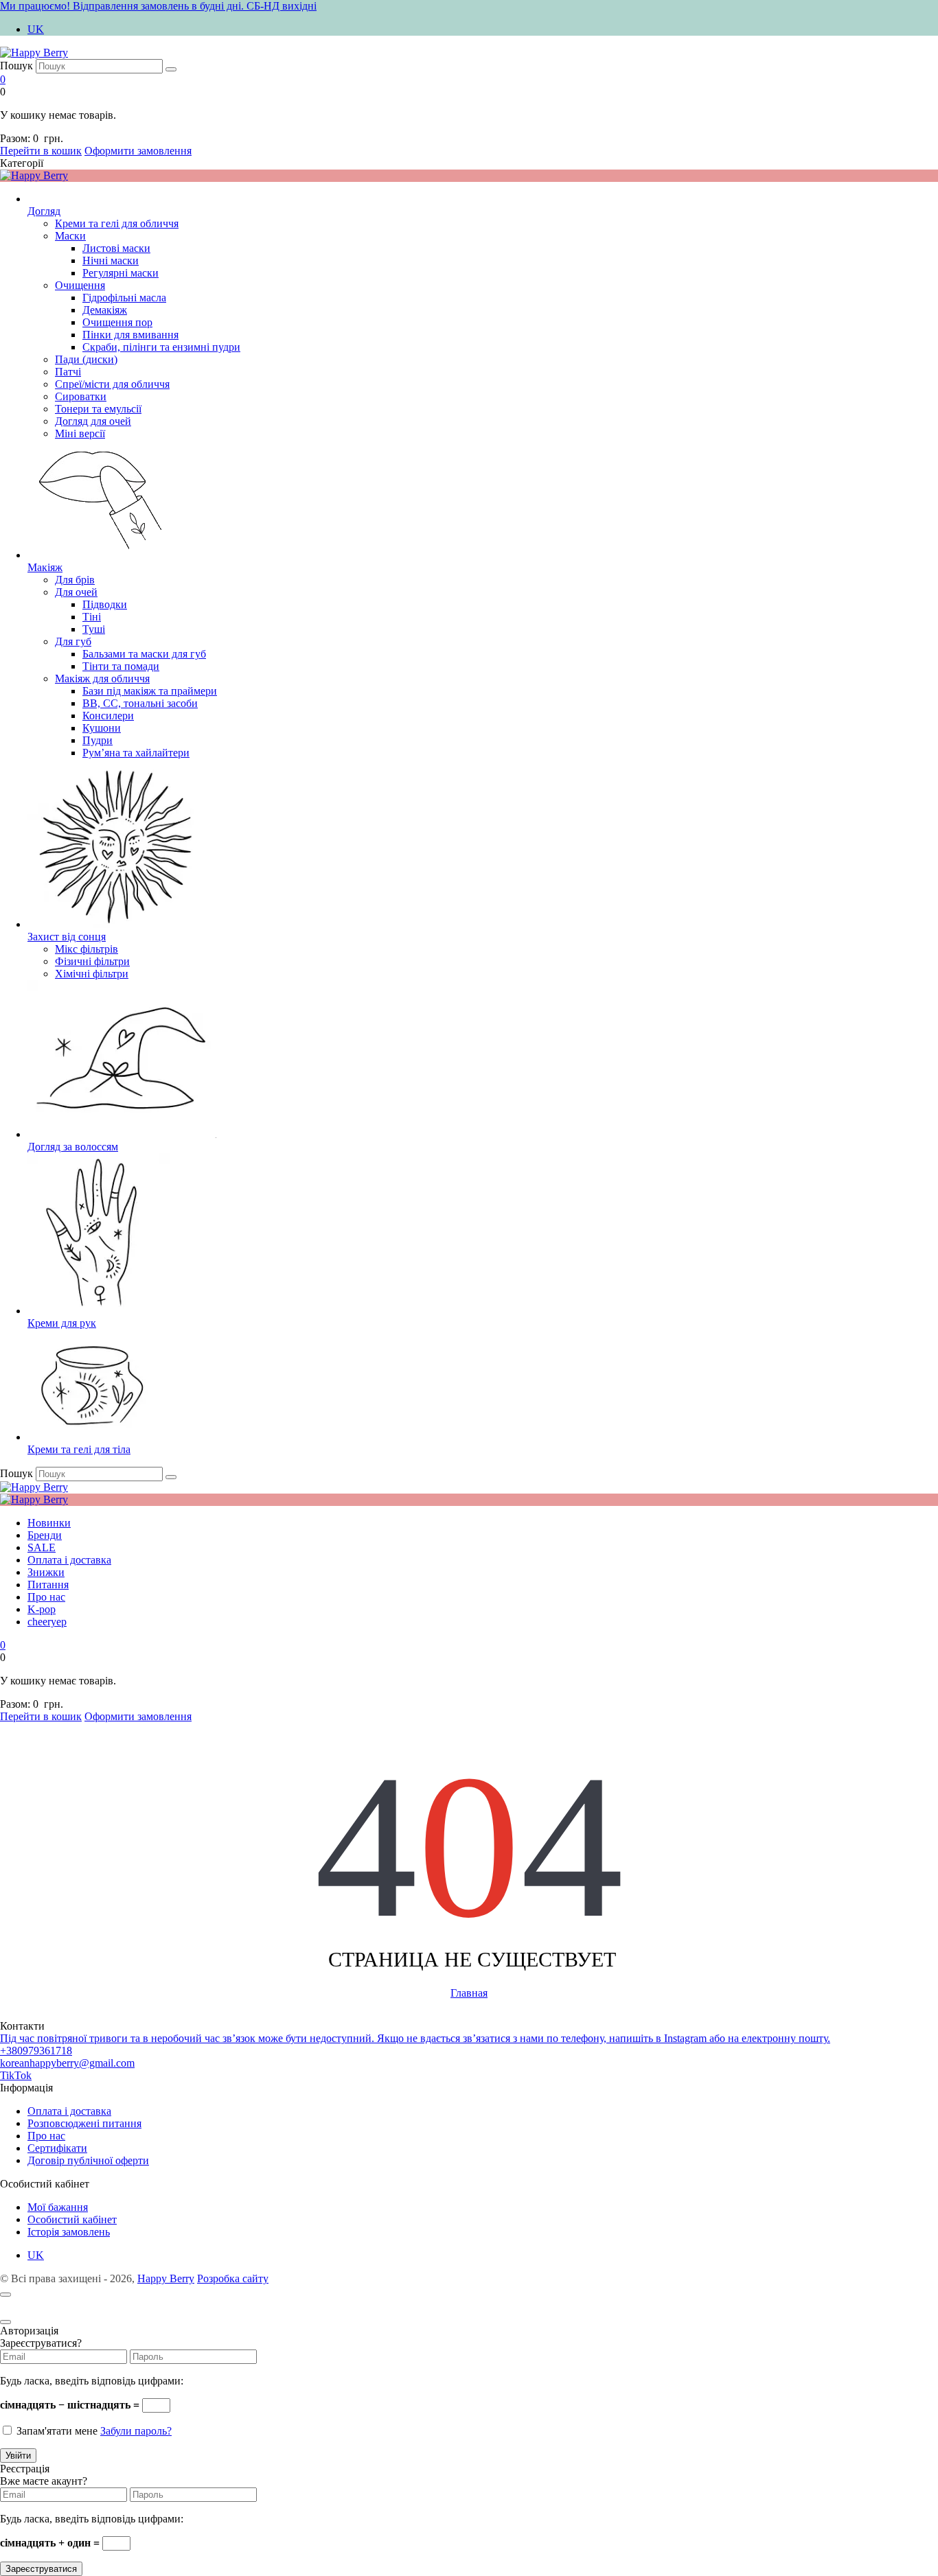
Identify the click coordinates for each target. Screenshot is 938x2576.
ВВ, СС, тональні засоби (140, 703)
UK (36, 29)
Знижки (46, 1572)
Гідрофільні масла (124, 298)
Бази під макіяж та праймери (150, 691)
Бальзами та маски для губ (144, 654)
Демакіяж (105, 310)
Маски (70, 236)
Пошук (16, 66)
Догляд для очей (93, 421)
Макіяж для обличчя (102, 678)
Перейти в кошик (41, 151)
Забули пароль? (136, 2431)
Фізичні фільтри (92, 961)
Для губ (73, 641)
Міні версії (80, 433)
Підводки (105, 604)
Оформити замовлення (138, 151)
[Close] (5, 2322)
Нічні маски (111, 260)
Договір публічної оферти (88, 2160)
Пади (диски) (86, 359)
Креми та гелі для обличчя (117, 223)
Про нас (46, 1597)
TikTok (16, 2075)
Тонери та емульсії (98, 409)
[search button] (171, 69)
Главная (469, 1993)
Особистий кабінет (72, 2219)
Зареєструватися (41, 2569)
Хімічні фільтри (92, 974)
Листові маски (116, 248)
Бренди (45, 1535)
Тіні (92, 617)
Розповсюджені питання (84, 2123)
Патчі (68, 372)
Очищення (80, 285)
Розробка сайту (233, 2278)
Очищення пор (117, 322)
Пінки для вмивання (130, 335)
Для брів (75, 580)
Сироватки (81, 396)
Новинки (49, 1523)
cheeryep (47, 1622)
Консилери (108, 716)
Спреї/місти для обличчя (112, 384)
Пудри (98, 740)
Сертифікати (57, 2148)
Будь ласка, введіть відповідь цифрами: (92, 2381)
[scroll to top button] (5, 2295)
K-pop (42, 1609)
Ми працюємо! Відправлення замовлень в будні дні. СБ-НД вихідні (158, 6)
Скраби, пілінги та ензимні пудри (161, 347)
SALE (42, 1547)
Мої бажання (58, 2207)
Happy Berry (166, 2278)
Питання (48, 1585)
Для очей (76, 592)
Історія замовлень (69, 2232)
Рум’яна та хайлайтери (136, 753)
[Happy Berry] (34, 53)
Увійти (18, 2456)
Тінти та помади (121, 666)
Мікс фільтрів (87, 949)
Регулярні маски (121, 273)
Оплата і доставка (69, 1560)
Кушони (102, 728)
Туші (94, 629)
